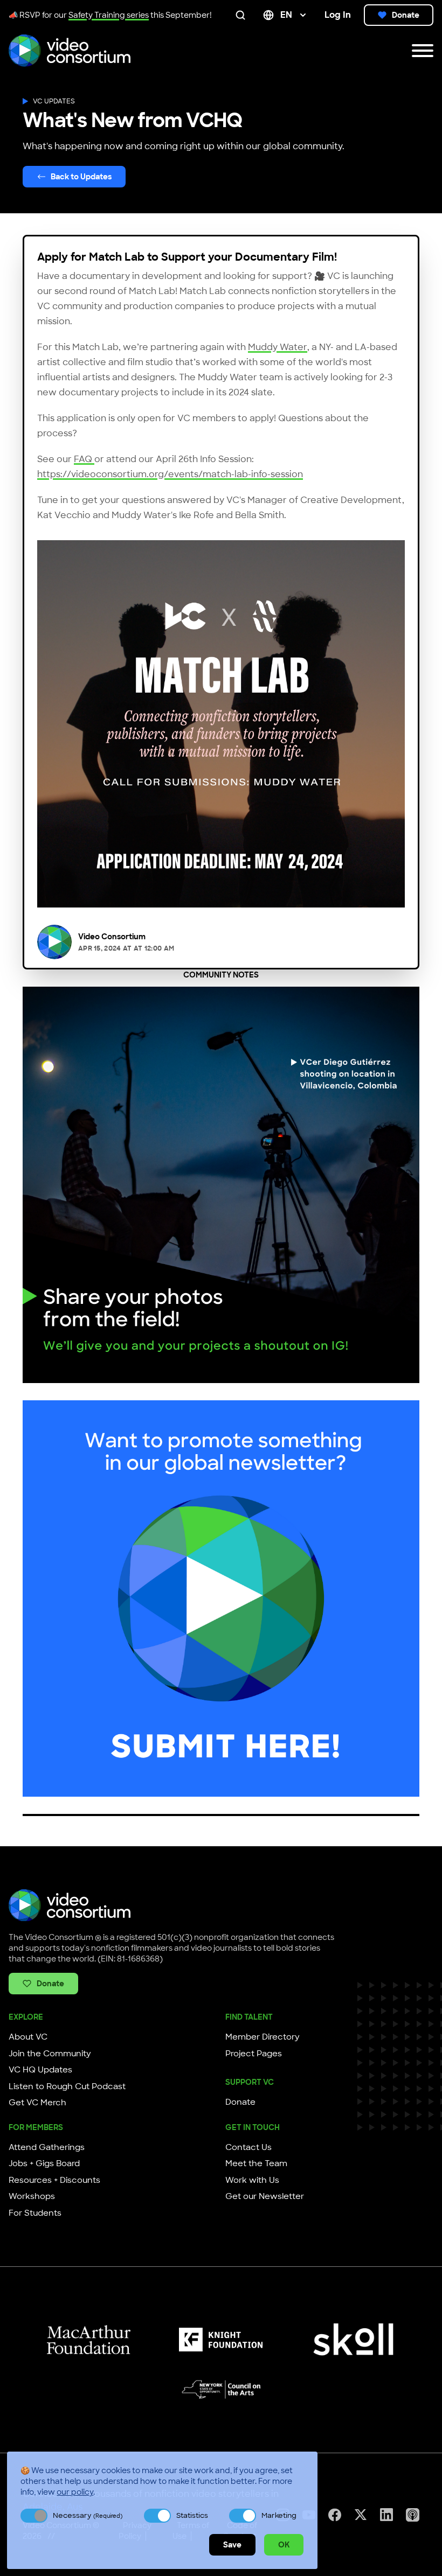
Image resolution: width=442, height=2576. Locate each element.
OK (284, 2545)
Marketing (279, 2515)
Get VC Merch (37, 2103)
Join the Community (50, 2054)
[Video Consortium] (70, 51)
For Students (35, 2213)
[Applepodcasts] (413, 2515)
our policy (75, 2492)
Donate (406, 15)
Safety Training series (109, 15)
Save (232, 2545)
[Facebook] (335, 2515)
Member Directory (263, 2037)
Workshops (32, 2196)
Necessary (88, 2515)
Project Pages (254, 2054)
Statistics (192, 2515)
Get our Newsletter (265, 2196)
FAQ (84, 459)
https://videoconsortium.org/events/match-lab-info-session (170, 474)
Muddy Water (278, 347)
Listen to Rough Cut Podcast (67, 2086)
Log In (338, 15)
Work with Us (252, 2180)
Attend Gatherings (47, 2147)
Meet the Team (256, 2163)
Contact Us (248, 2147)
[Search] (243, 15)
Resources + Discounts (54, 2180)
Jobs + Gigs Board (44, 2163)
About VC (28, 2037)
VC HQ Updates (40, 2070)
